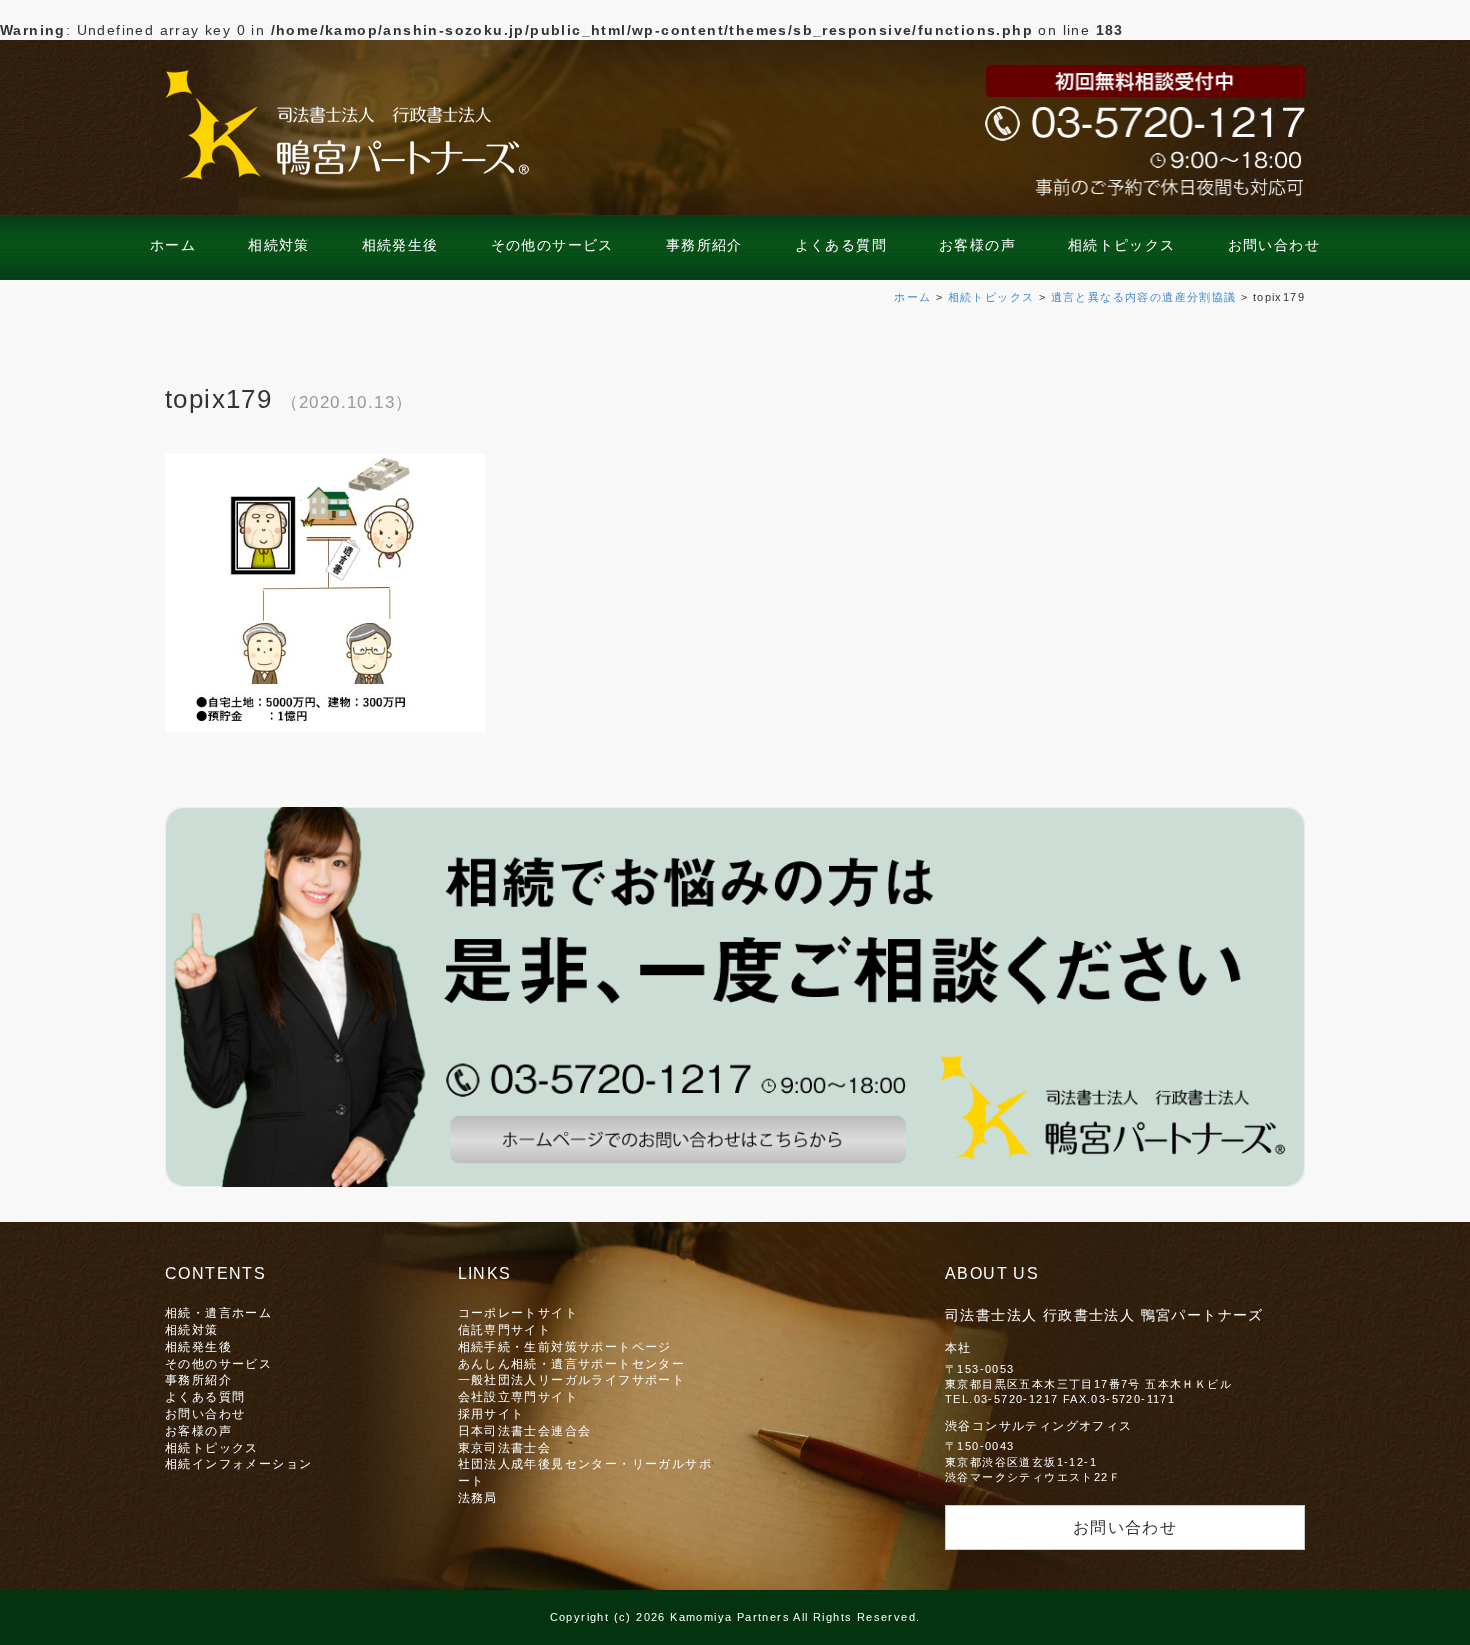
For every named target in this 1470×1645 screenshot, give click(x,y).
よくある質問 (841, 245)
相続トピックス (1122, 245)
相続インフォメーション (238, 1463)
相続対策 (279, 245)
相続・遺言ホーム (218, 1312)
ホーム (173, 245)
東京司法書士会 (505, 1447)
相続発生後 (400, 245)
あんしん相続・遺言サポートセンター (572, 1363)
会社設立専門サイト (518, 1396)
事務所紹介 (704, 245)
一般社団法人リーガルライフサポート (572, 1379)
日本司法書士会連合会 (525, 1430)
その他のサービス (552, 245)
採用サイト (491, 1413)
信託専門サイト (505, 1329)
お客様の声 (977, 245)
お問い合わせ (1274, 245)
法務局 (478, 1497)
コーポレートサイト (518, 1312)
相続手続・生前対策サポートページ (565, 1346)
